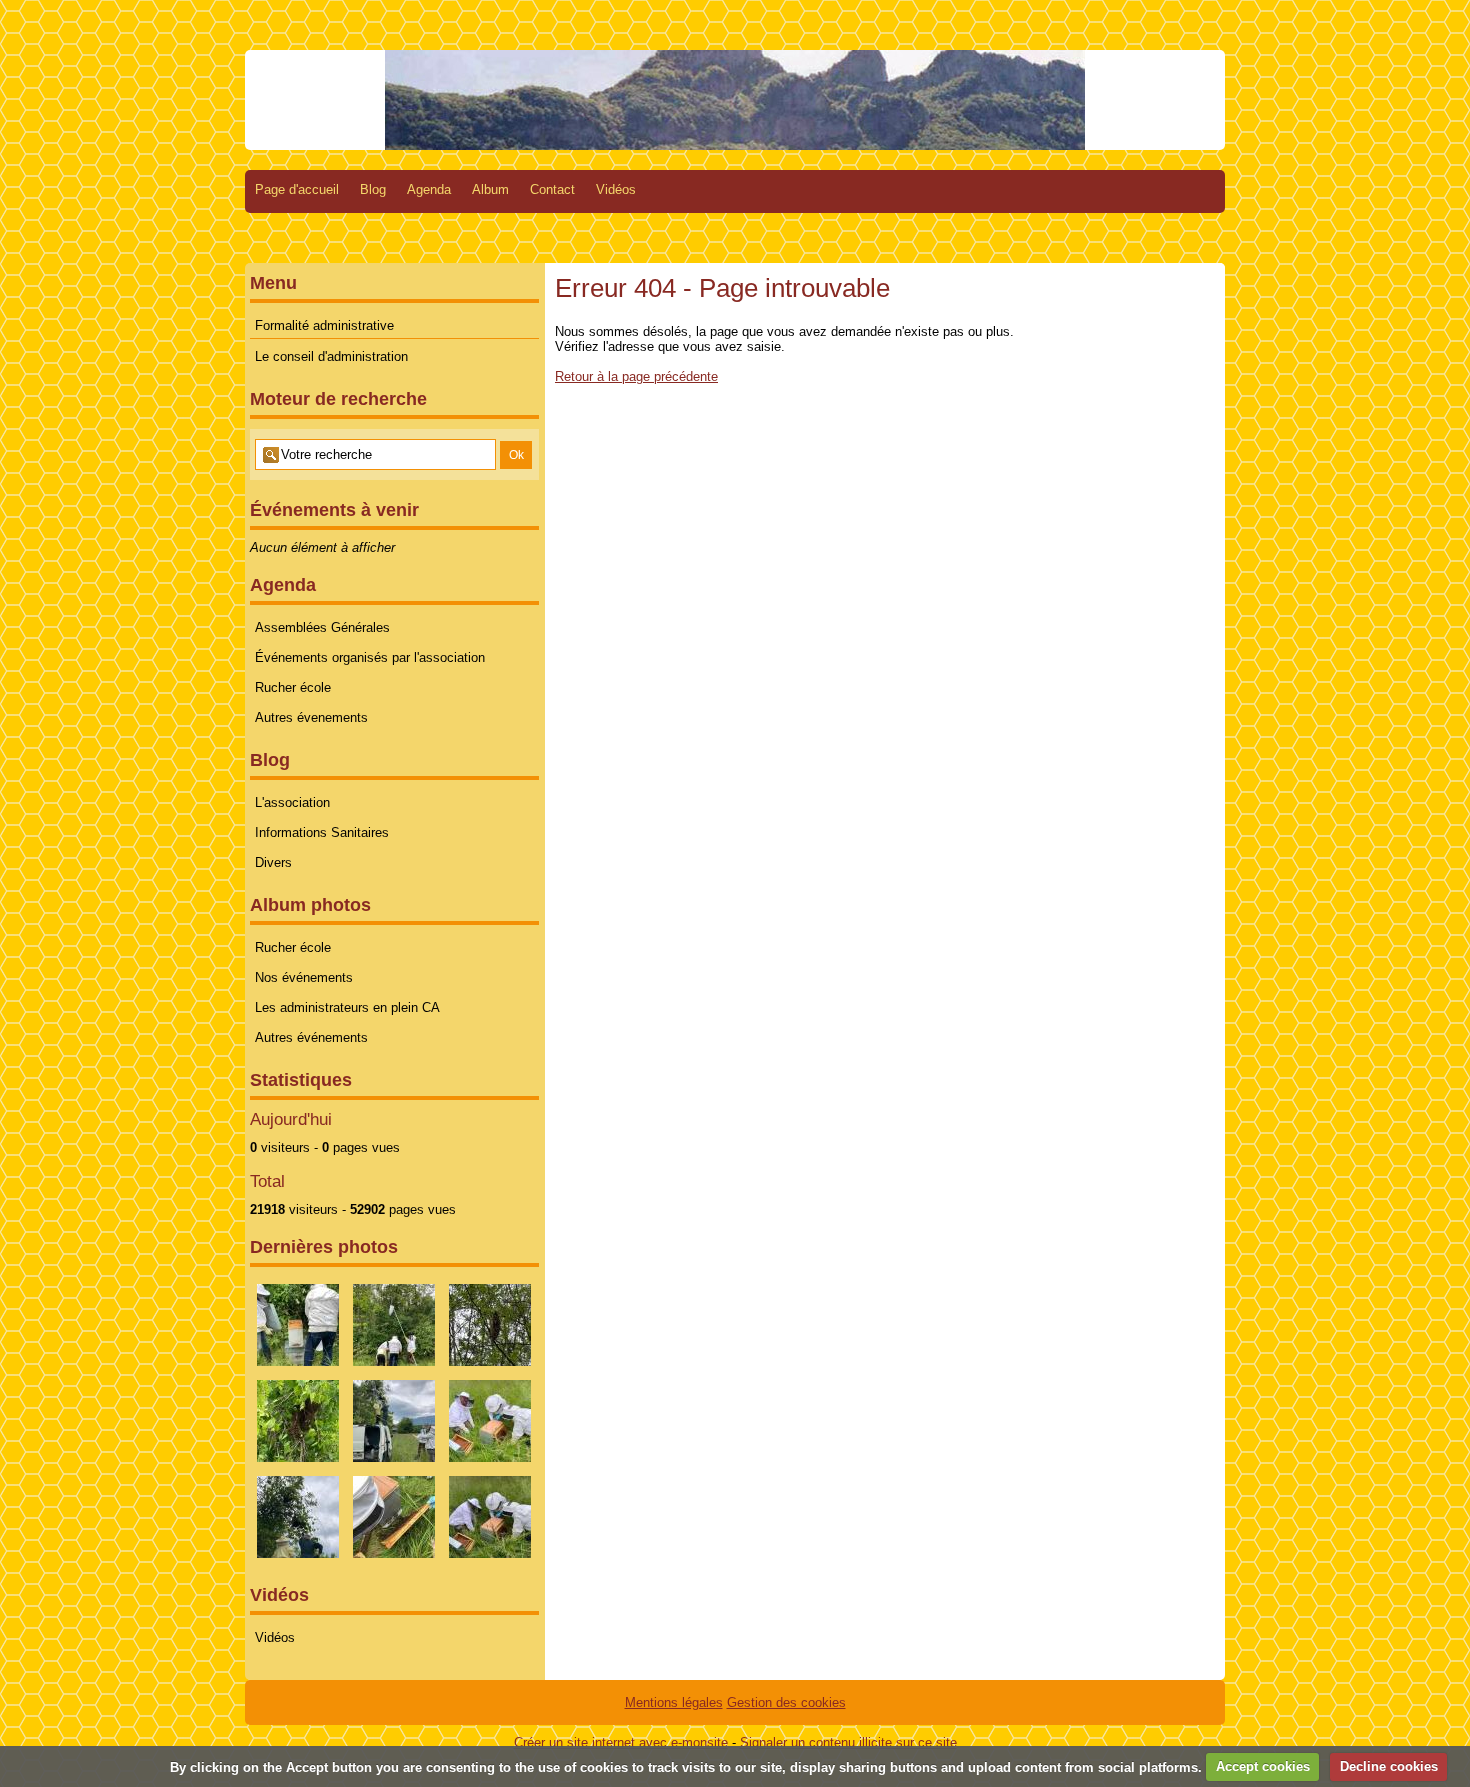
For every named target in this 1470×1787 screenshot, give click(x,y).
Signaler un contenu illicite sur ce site (848, 1742)
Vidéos (616, 189)
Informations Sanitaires (322, 832)
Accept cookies (1263, 1766)
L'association (292, 802)
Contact (552, 189)
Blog (373, 189)
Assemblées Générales (322, 627)
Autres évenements (311, 717)
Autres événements (311, 1037)
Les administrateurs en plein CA (347, 1007)
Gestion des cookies (786, 1702)
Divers (273, 862)
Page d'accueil (297, 189)
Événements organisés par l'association (370, 657)
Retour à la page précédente (636, 376)
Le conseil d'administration (331, 356)
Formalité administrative (324, 325)
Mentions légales (674, 1702)
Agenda (429, 189)
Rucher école (293, 687)
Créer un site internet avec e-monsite (621, 1742)
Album (490, 189)
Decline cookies (1389, 1766)
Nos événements (304, 977)
